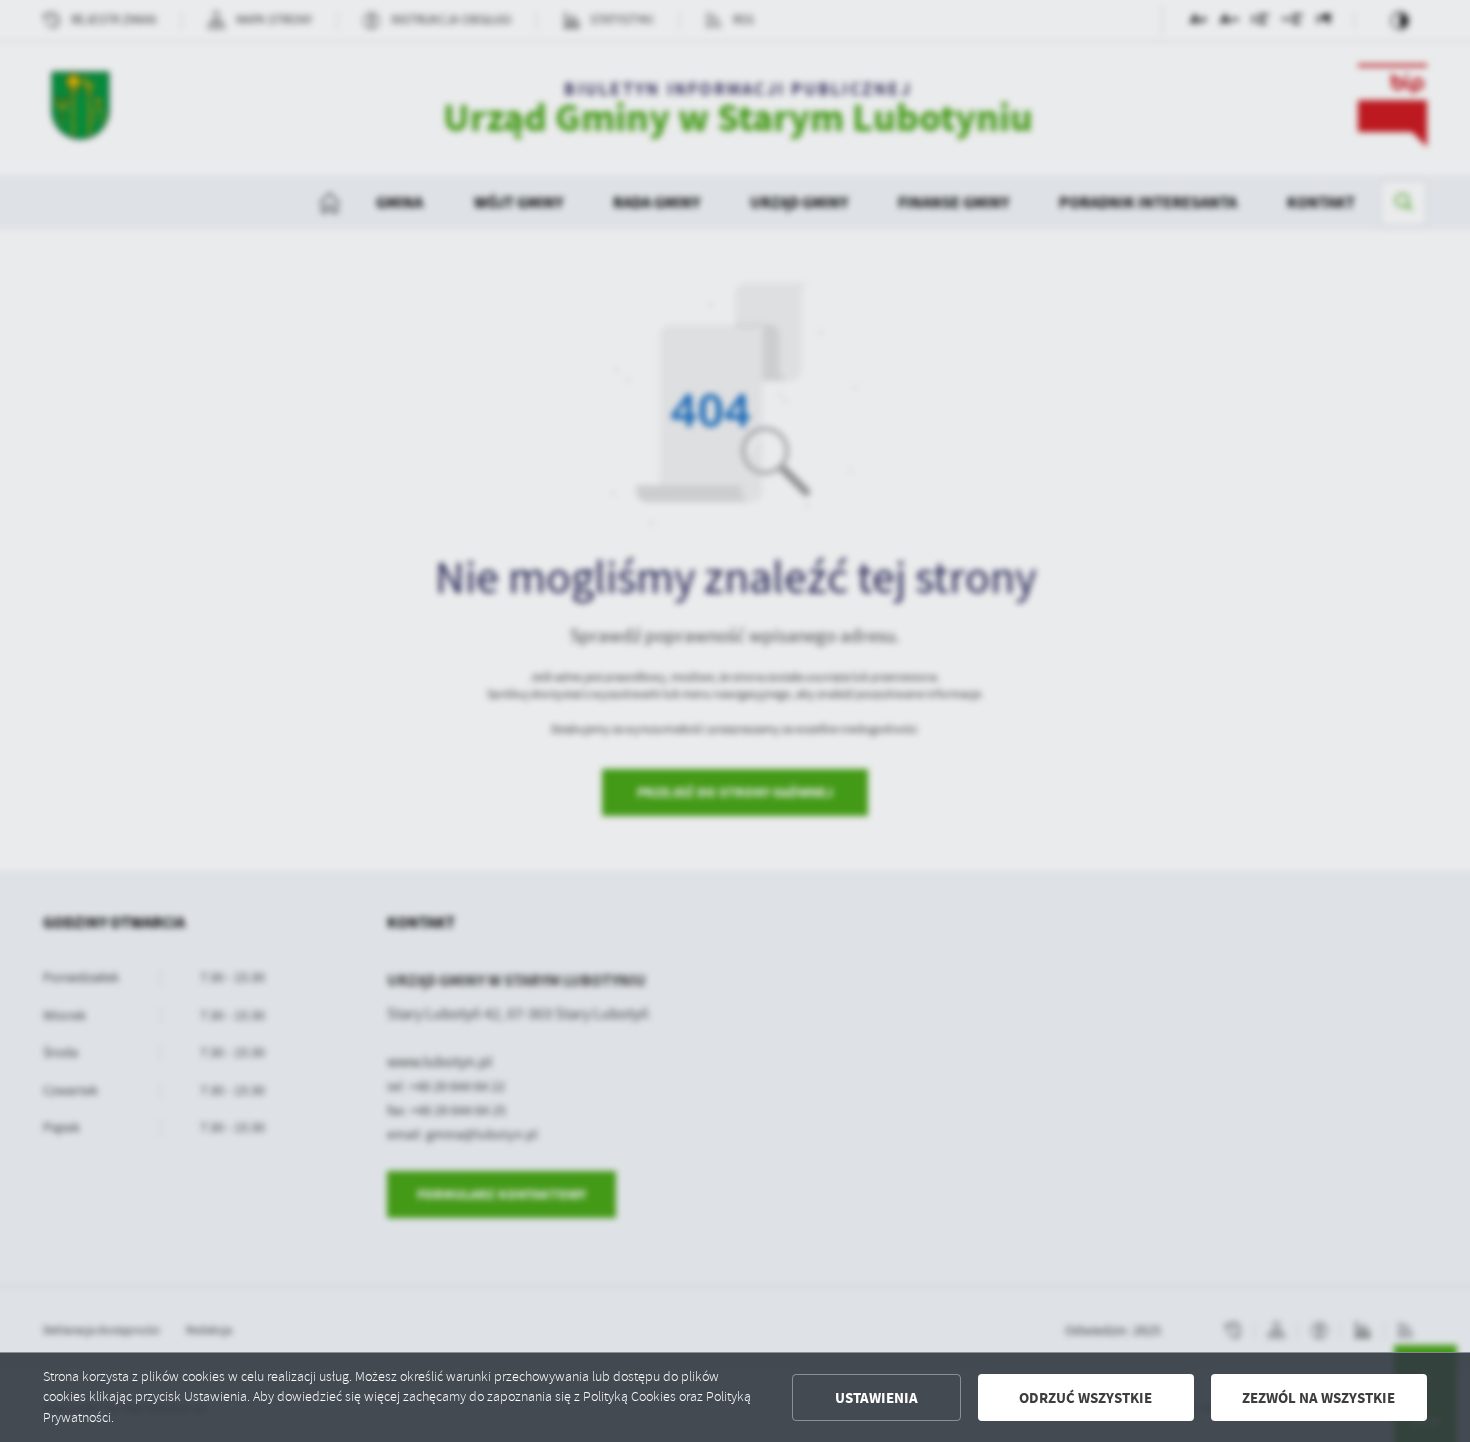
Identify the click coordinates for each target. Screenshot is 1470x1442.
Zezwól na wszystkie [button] (1318, 1398)
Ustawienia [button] (876, 1398)
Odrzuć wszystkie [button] (1085, 1398)
